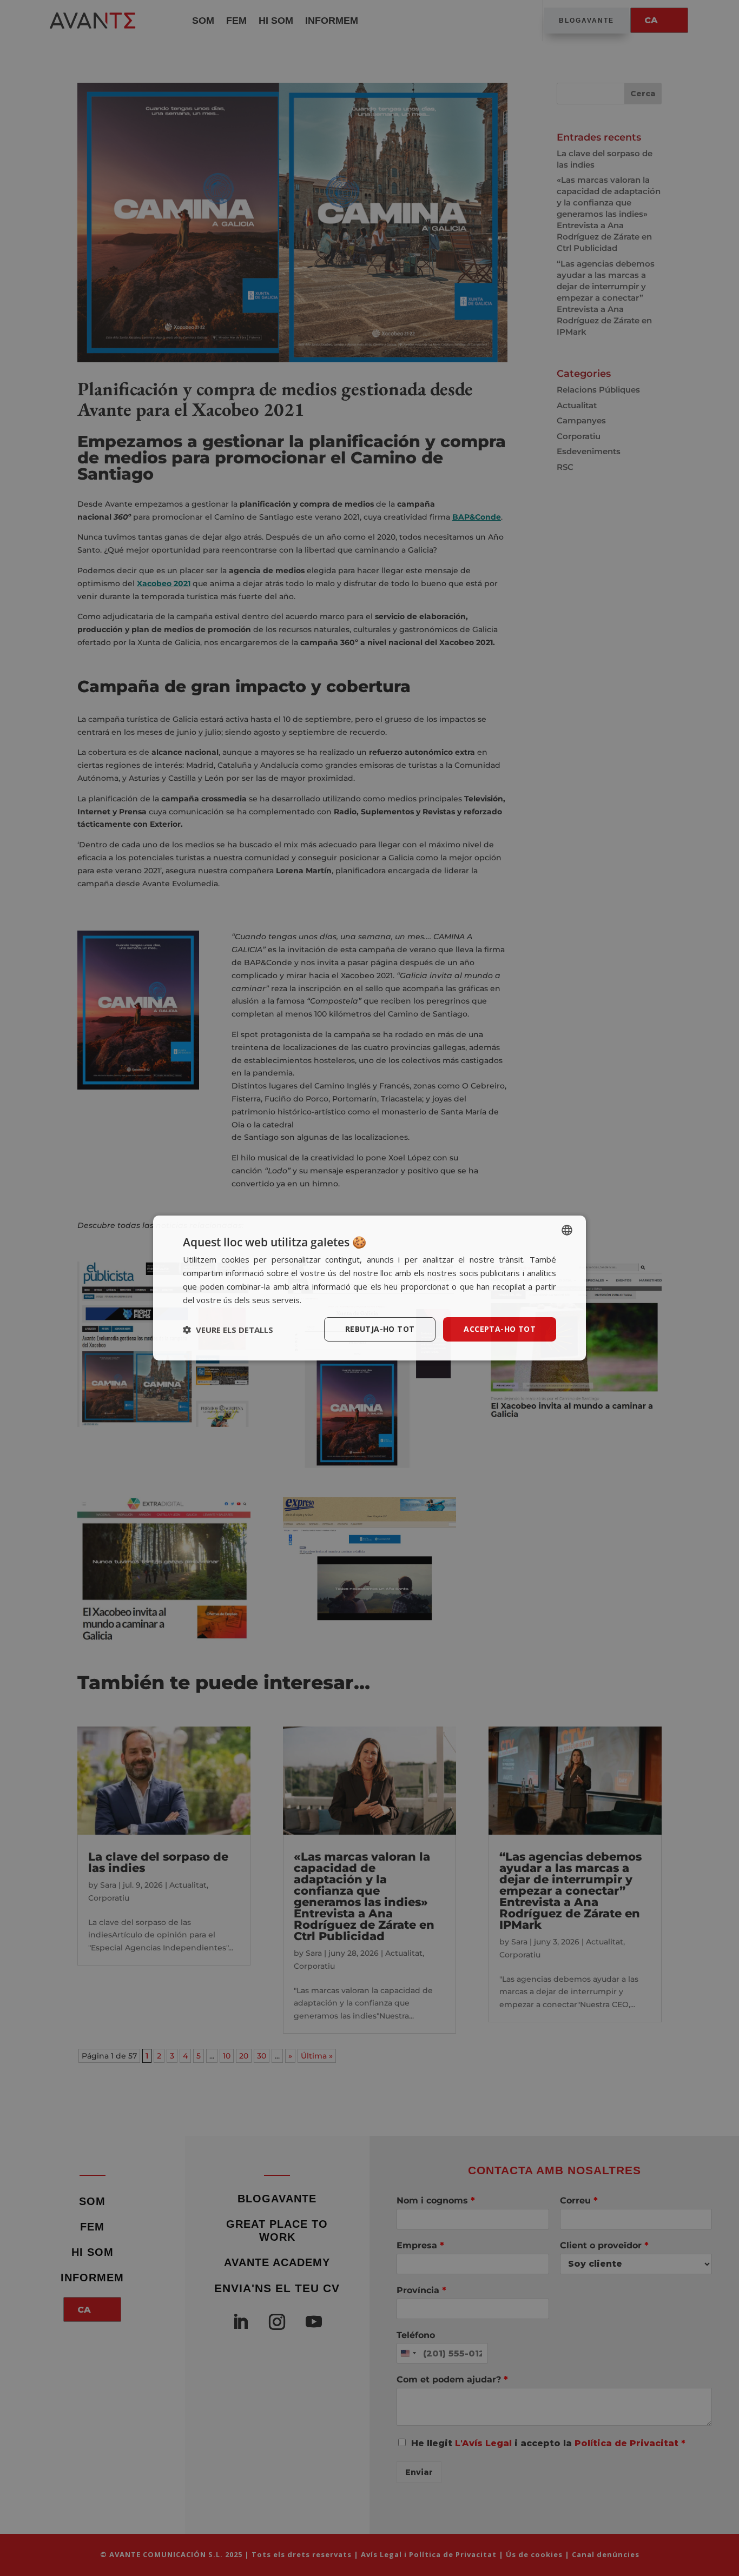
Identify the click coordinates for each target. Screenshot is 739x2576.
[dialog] (369, 1288)
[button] (228, 1330)
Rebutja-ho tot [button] (380, 1329)
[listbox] (567, 1230)
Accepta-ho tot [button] (500, 1329)
